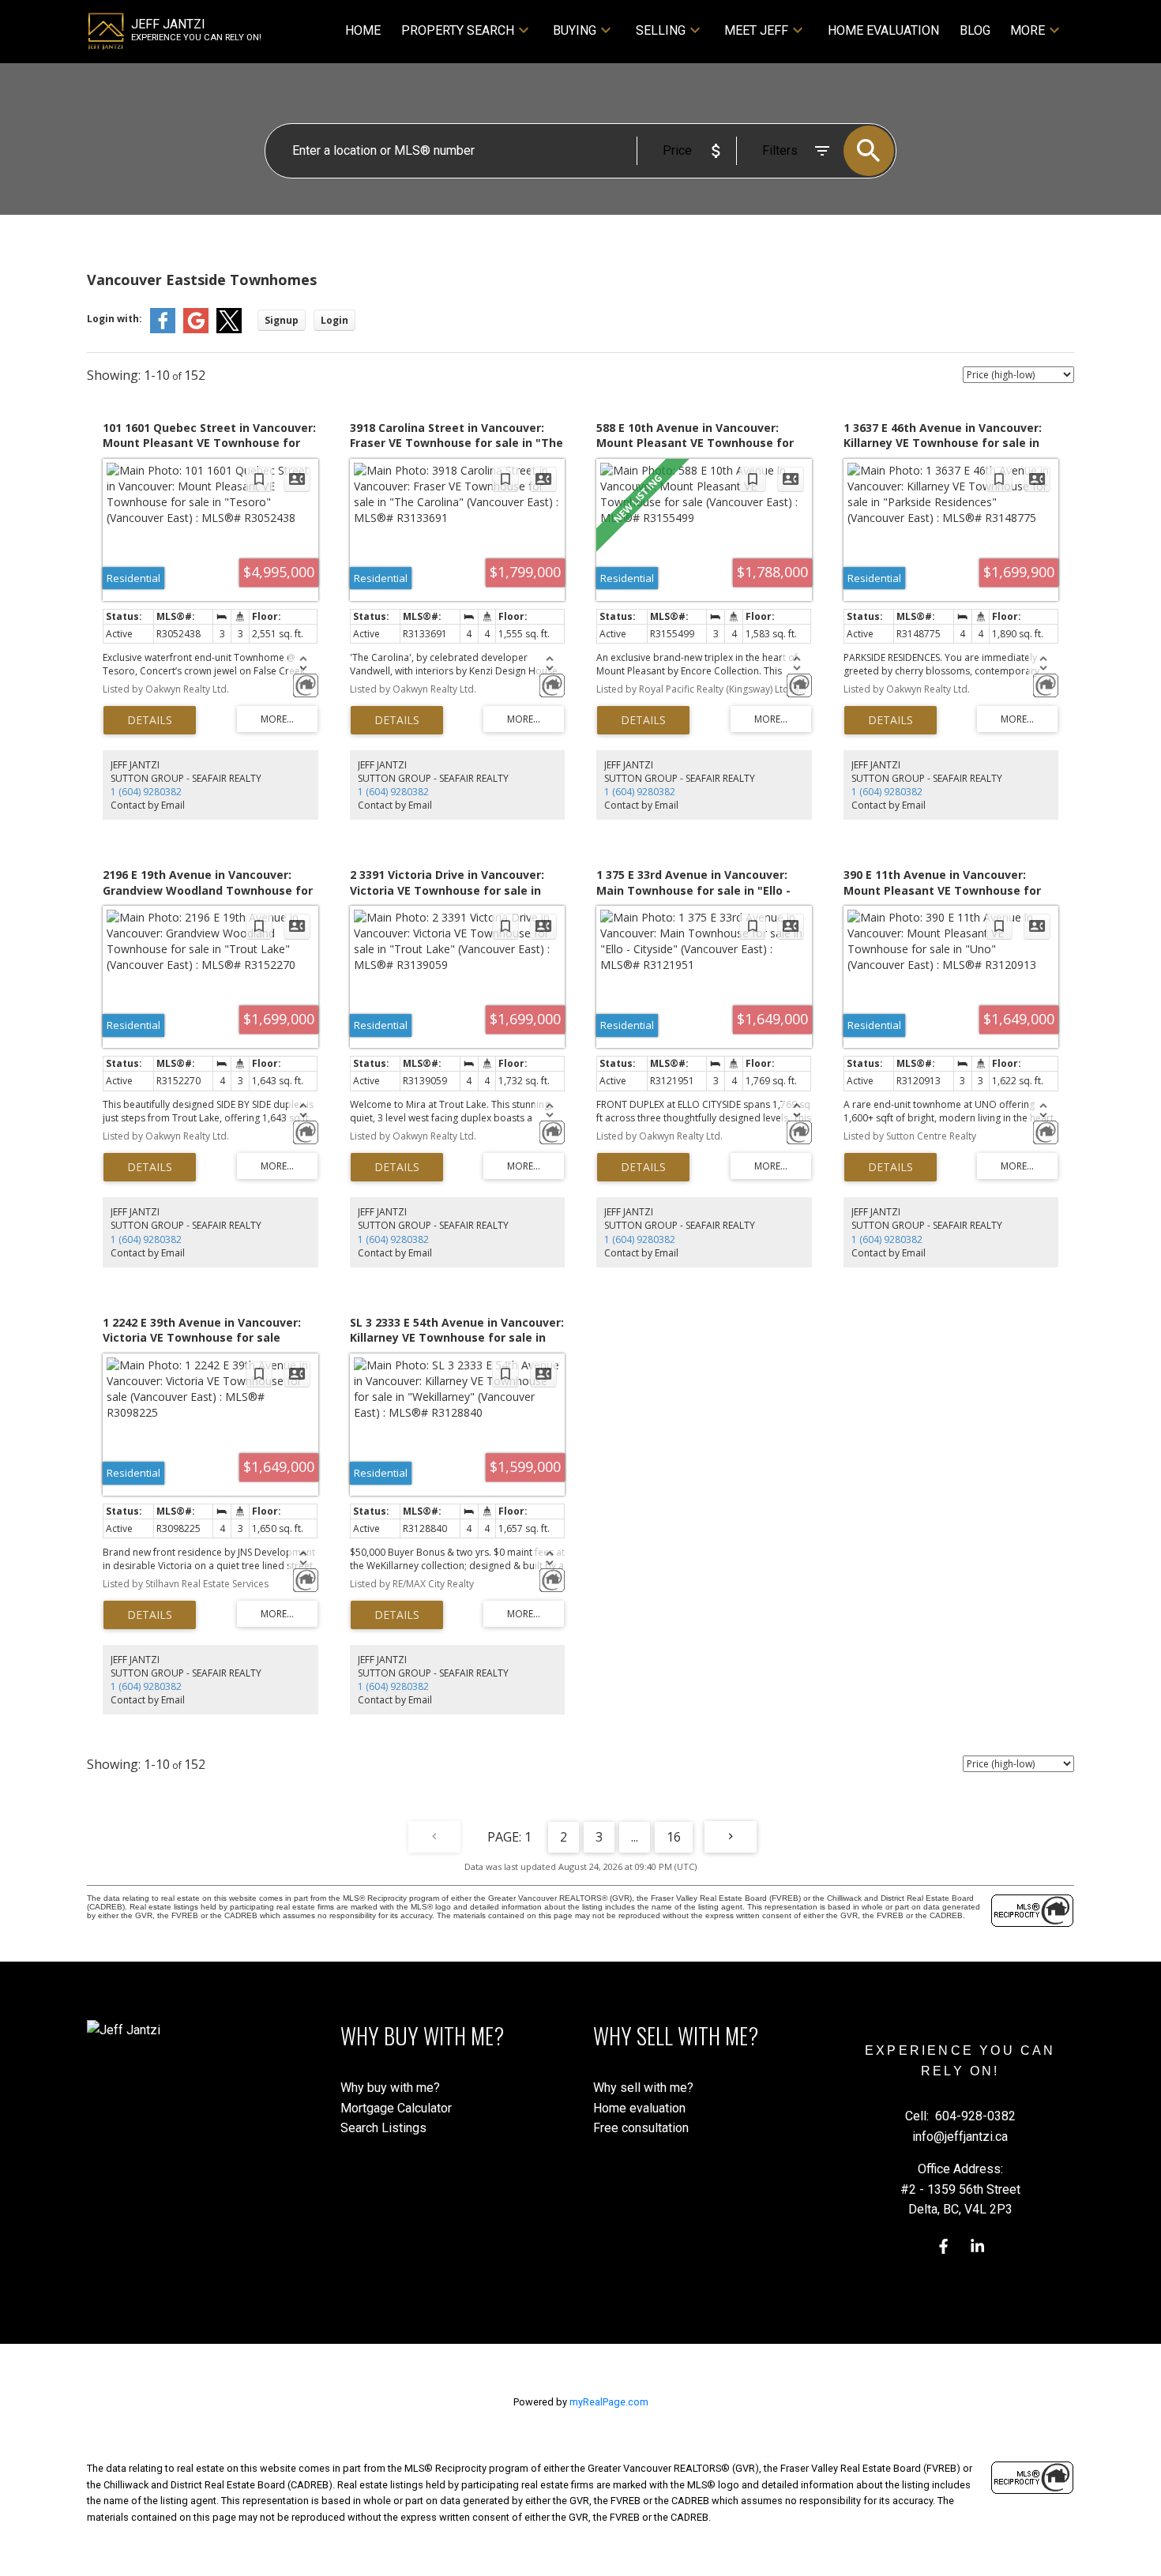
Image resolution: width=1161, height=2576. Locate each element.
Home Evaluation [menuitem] (883, 30)
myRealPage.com (609, 2402)
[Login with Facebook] (163, 330)
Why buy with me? (390, 2088)
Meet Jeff (756, 30)
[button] (943, 2246)
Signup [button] (282, 320)
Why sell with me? (643, 2088)
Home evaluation (639, 2108)
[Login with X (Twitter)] (229, 330)
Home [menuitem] (363, 30)
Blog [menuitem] (975, 30)
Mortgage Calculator (396, 2108)
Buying (575, 30)
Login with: (115, 319)
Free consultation (641, 2128)
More (1028, 30)
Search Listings (383, 2128)
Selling (661, 30)
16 (674, 1837)
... (635, 1837)
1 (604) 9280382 (146, 792)
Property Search (458, 30)
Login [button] (334, 320)
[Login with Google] (196, 330)
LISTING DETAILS (150, 720)
